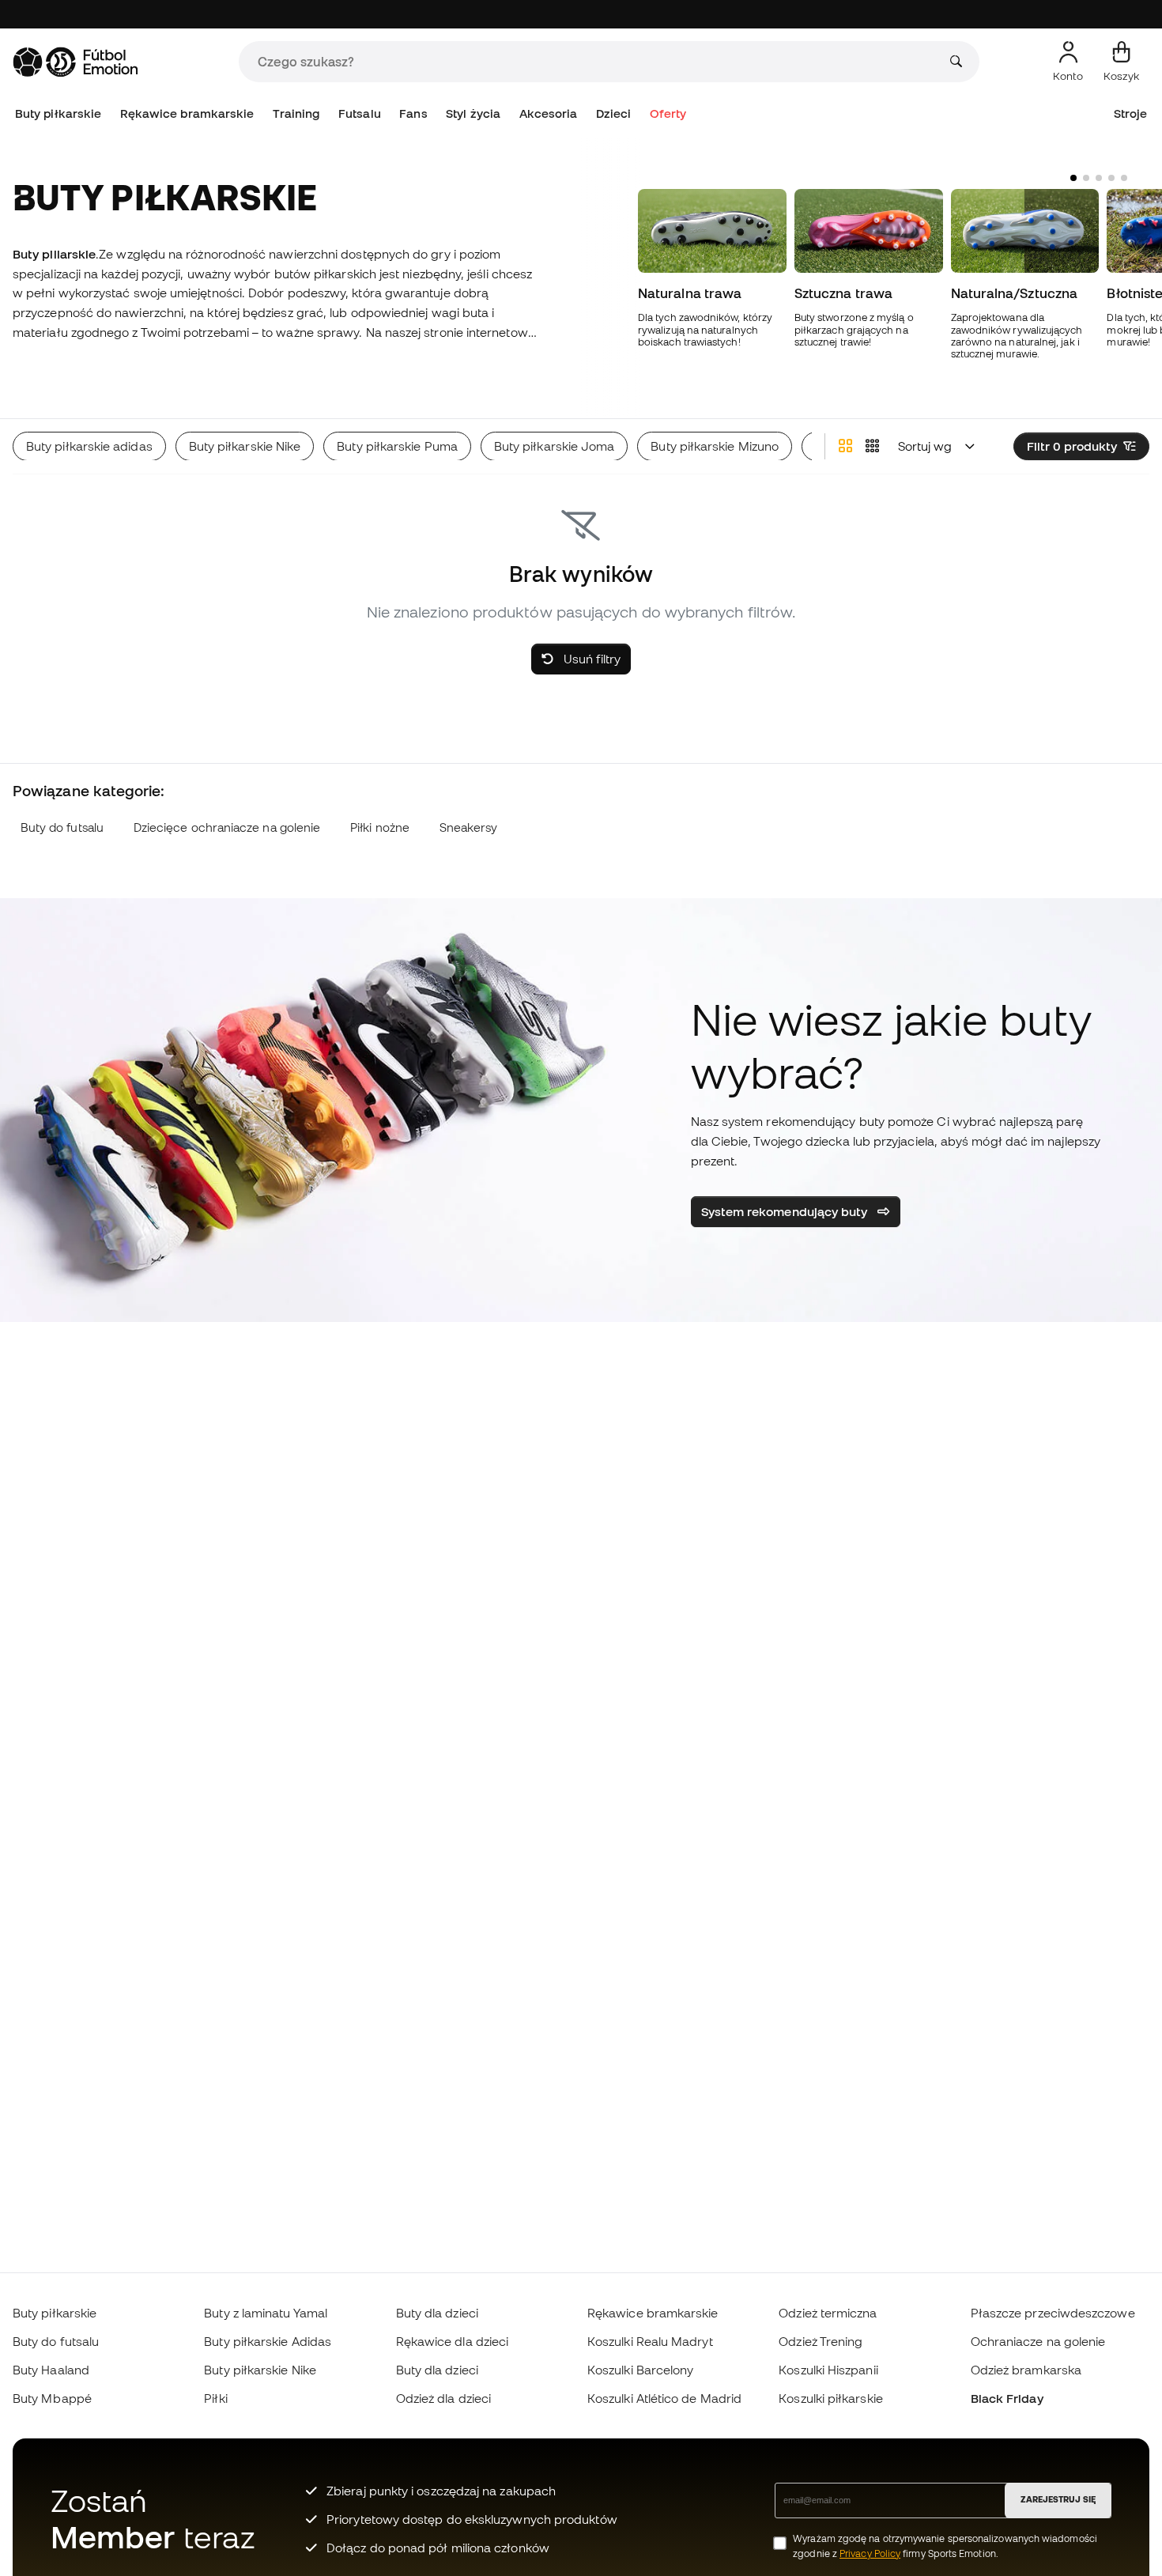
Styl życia (473, 113)
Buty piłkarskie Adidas (268, 2341)
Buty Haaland (51, 2370)
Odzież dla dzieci (443, 2398)
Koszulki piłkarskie (830, 2398)
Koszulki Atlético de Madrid (664, 2398)
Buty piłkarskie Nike (260, 2370)
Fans (413, 113)
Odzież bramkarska (1026, 2370)
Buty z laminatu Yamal (266, 2313)
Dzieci (613, 113)
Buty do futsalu (62, 827)
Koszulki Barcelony (640, 2370)
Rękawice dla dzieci (452, 2341)
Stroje (1130, 113)
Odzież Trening (821, 2341)
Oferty (668, 113)
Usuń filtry (590, 659)
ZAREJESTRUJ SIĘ (1058, 2499)
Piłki (215, 2398)
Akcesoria (549, 113)
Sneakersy (469, 827)
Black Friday (1007, 2398)
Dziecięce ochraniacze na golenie (227, 827)
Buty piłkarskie (58, 113)
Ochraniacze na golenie (1038, 2341)
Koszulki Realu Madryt (650, 2341)
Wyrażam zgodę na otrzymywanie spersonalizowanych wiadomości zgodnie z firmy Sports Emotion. (945, 2546)
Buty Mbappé (52, 2398)
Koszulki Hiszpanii (828, 2370)
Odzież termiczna (828, 2313)
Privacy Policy (870, 2553)
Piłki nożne (380, 827)
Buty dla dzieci (437, 2313)
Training (296, 113)
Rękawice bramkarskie (187, 113)
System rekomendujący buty (786, 1211)
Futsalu (360, 113)
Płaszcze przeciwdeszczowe (1053, 2313)
